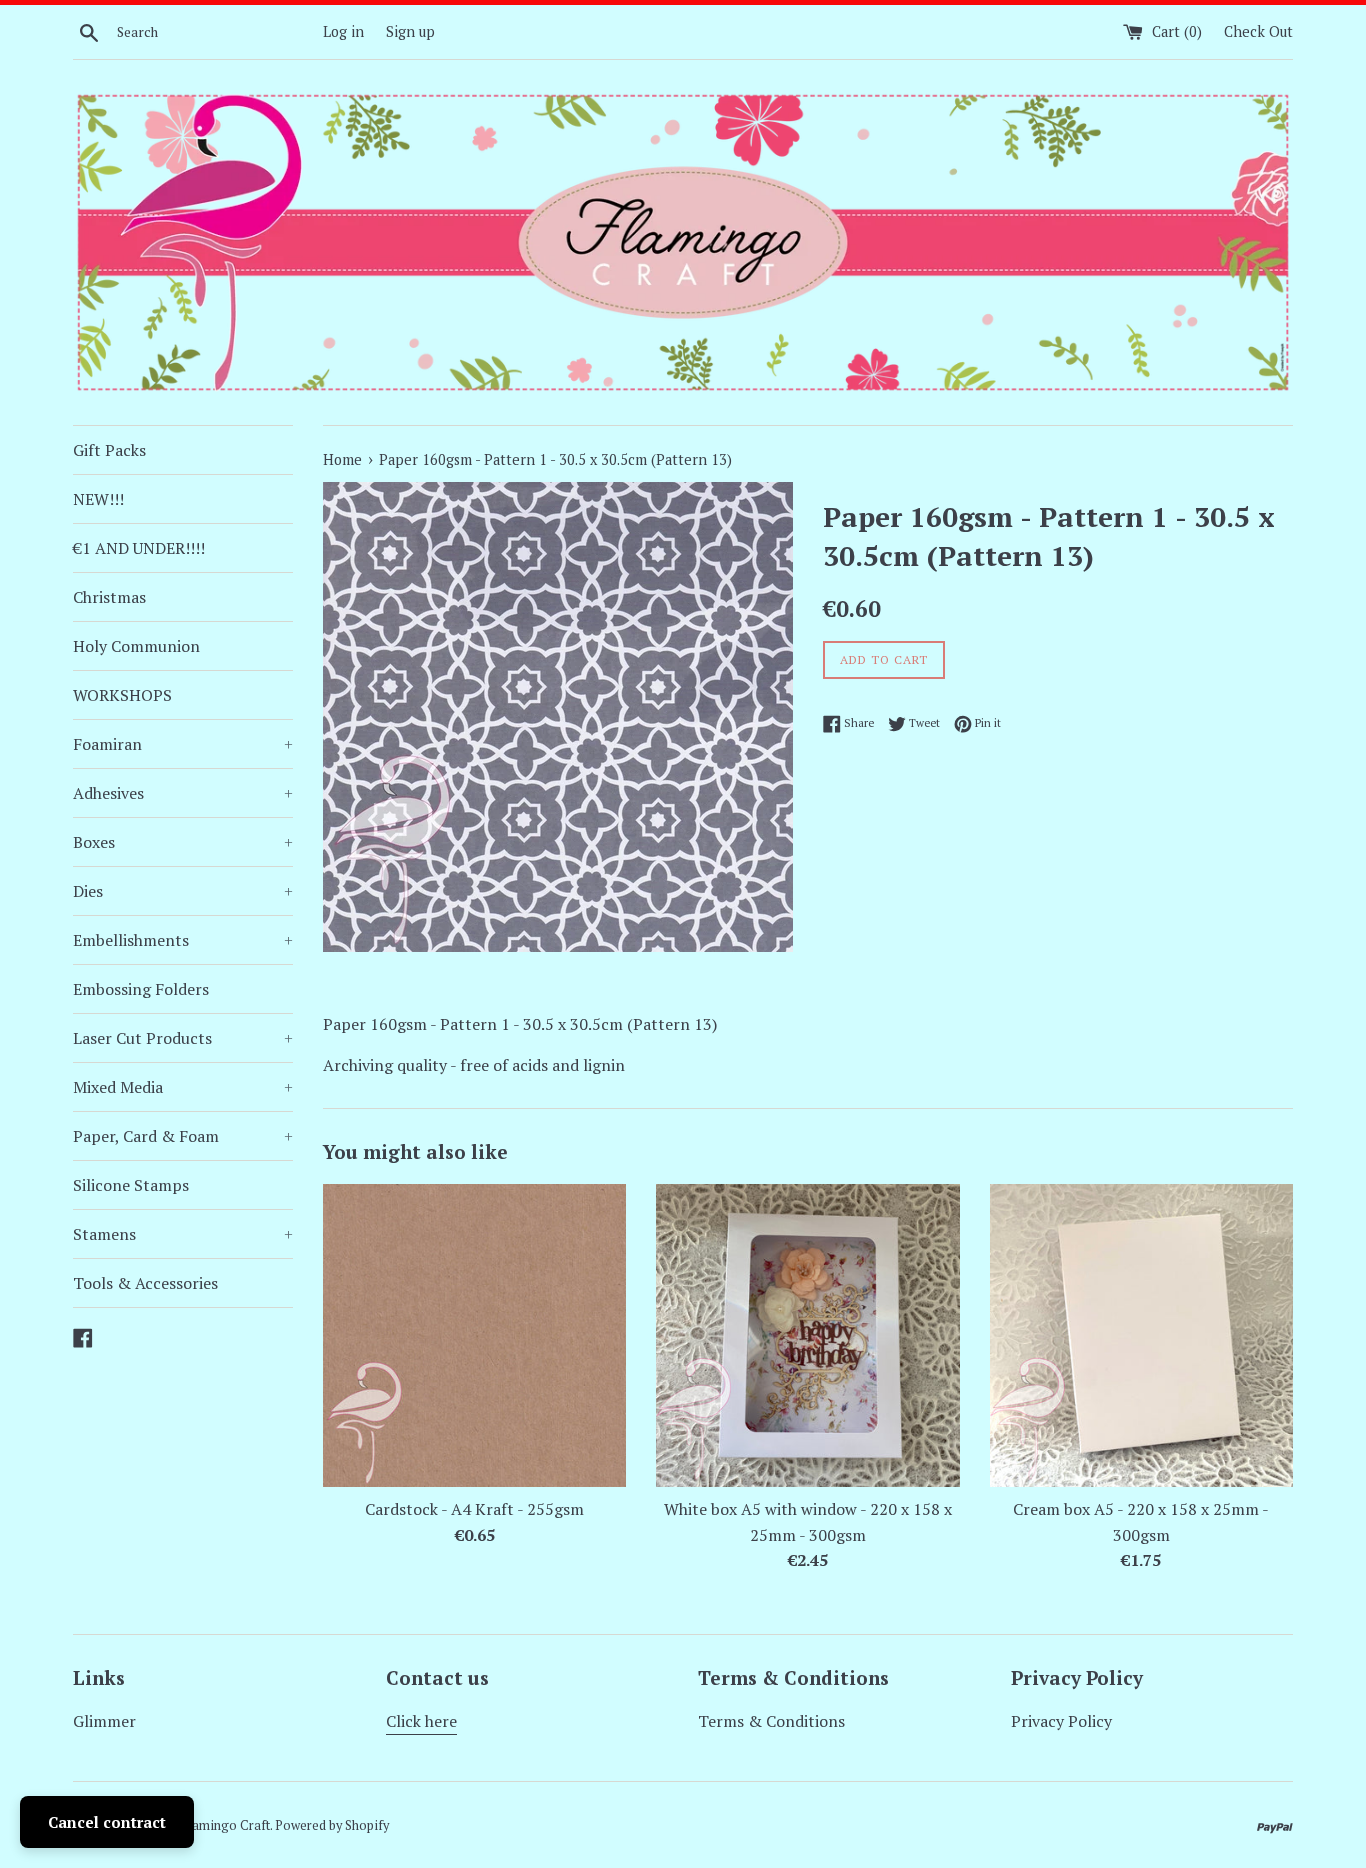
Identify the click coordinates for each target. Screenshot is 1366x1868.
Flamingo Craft (226, 1825)
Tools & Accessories (145, 1283)
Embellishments (183, 940)
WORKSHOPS (122, 695)
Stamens (183, 1234)
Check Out (1258, 31)
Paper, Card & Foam (183, 1136)
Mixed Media (183, 1087)
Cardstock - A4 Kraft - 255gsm (474, 1509)
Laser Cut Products (183, 1038)
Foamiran (183, 744)
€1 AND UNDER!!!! (139, 548)
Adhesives (183, 793)
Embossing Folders (141, 989)
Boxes (183, 842)
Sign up (410, 31)
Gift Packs (109, 450)
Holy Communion (136, 646)
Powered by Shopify (332, 1825)
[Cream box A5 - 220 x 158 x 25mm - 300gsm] (1141, 1335)
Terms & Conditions (771, 1721)
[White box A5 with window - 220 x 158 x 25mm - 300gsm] (807, 1335)
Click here (421, 1721)
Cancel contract (107, 1822)
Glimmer (104, 1721)
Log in (343, 31)
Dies (183, 891)
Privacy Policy (1061, 1721)
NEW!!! (98, 499)
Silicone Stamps (131, 1185)
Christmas (109, 597)
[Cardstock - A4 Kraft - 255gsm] (474, 1335)
